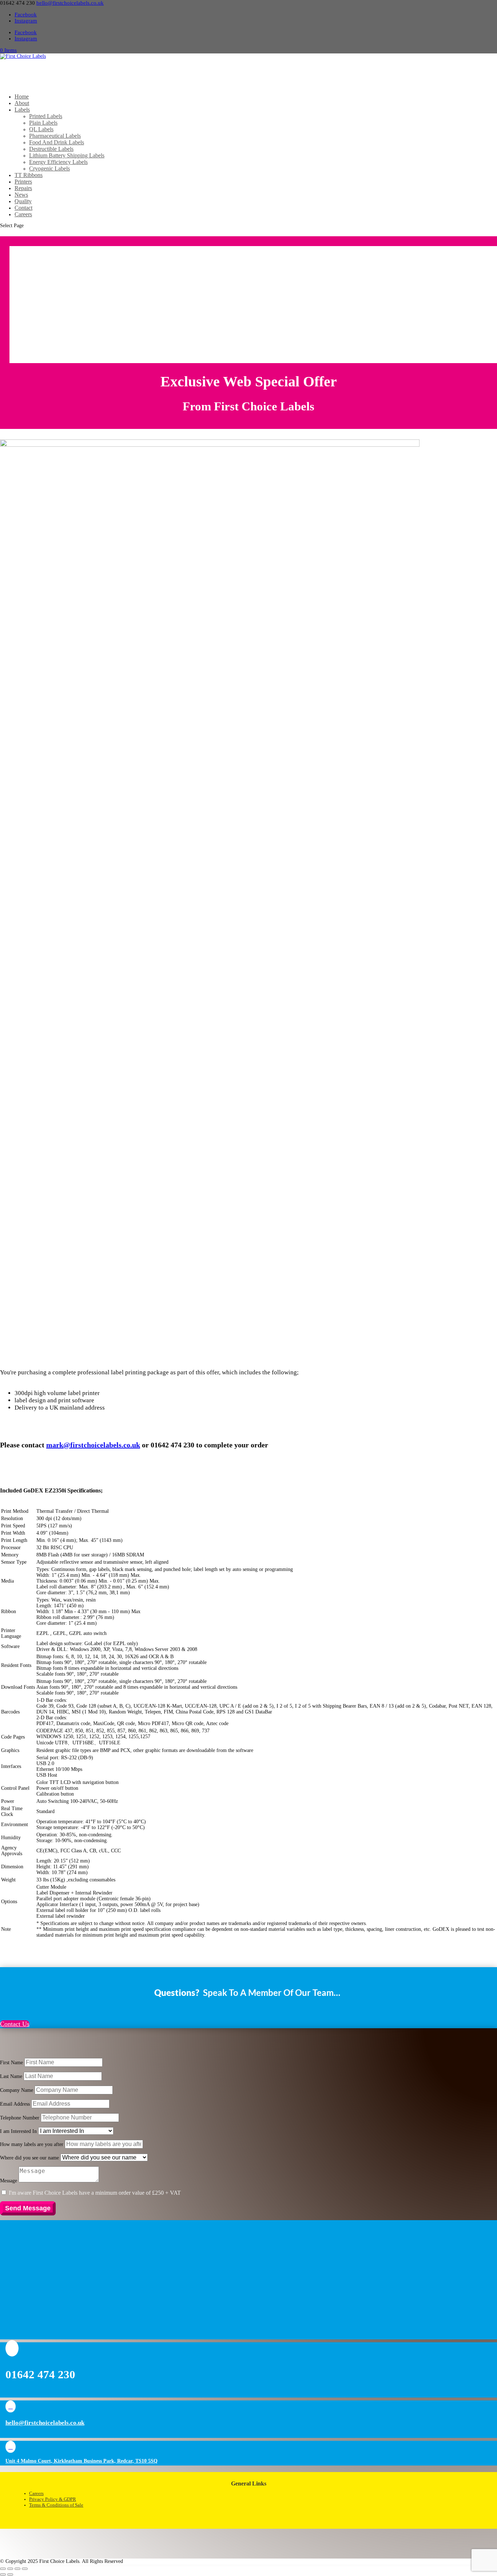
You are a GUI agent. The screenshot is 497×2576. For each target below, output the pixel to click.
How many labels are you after (32, 2144)
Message (9, 2181)
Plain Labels (43, 123)
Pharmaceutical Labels (55, 136)
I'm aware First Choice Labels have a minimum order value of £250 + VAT (95, 2193)
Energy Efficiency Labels (58, 162)
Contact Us (15, 2024)
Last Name (11, 2076)
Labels (22, 110)
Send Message (28, 2208)
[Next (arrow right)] (10, 2575)
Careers (23, 214)
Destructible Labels (51, 149)
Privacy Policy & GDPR (53, 2499)
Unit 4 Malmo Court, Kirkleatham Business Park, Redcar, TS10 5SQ (81, 2461)
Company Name (17, 2090)
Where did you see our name (29, 2158)
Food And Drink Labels (57, 142)
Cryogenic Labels (49, 168)
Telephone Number (20, 2118)
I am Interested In (18, 2131)
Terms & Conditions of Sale (56, 2505)
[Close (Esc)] (25, 2569)
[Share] (17, 2569)
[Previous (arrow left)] (3, 2575)
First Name (11, 2063)
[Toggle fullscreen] (10, 2569)
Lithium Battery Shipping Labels (67, 155)
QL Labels (41, 129)
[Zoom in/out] (3, 2569)
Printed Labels (46, 116)
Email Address (15, 2104)
